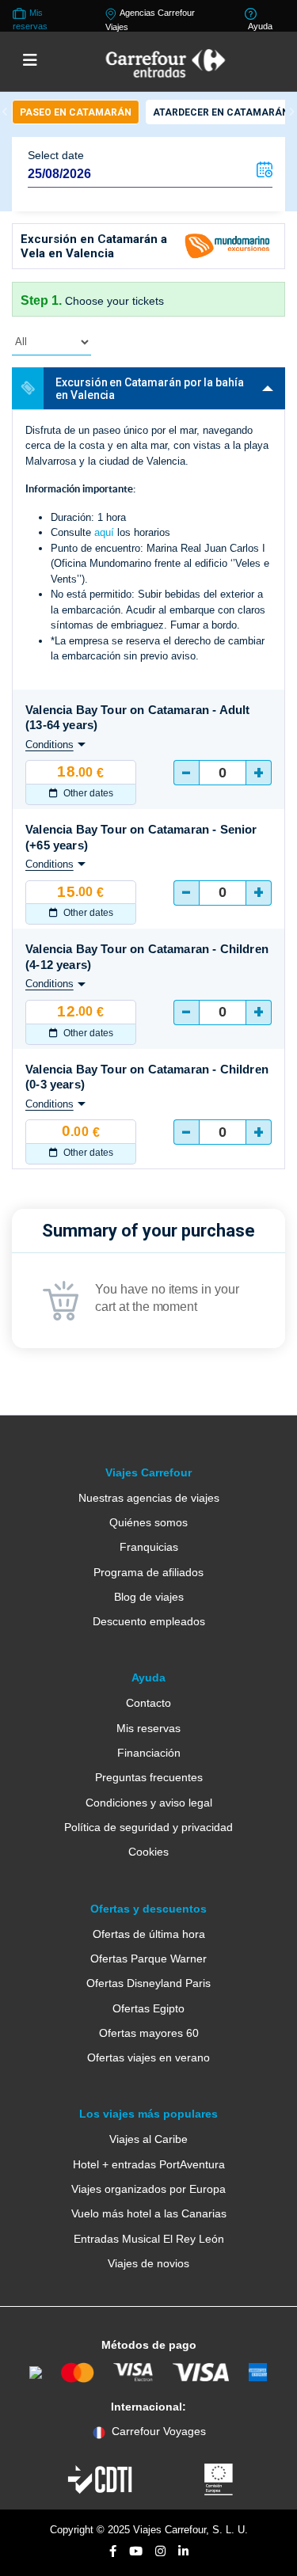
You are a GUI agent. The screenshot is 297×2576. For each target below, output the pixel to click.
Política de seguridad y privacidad (148, 1827)
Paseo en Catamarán (76, 112)
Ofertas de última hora (149, 1934)
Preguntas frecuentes (149, 1777)
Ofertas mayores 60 (149, 2033)
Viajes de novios (148, 2263)
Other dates (87, 793)
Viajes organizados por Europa (148, 2189)
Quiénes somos (148, 1522)
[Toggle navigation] (30, 61)
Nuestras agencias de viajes (149, 1498)
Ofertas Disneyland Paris (148, 1983)
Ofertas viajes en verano (148, 2057)
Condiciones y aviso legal (149, 1803)
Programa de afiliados (148, 1572)
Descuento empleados (149, 1621)
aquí (104, 532)
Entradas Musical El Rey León (149, 2239)
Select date (56, 155)
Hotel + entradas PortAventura (149, 2164)
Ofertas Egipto (148, 2008)
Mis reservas (148, 1728)
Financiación (149, 1753)
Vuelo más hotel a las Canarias (149, 2213)
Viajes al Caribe (148, 2139)
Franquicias (149, 1547)
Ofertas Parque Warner (148, 1959)
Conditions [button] (49, 745)
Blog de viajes (149, 1597)
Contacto (148, 1703)
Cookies (148, 1852)
